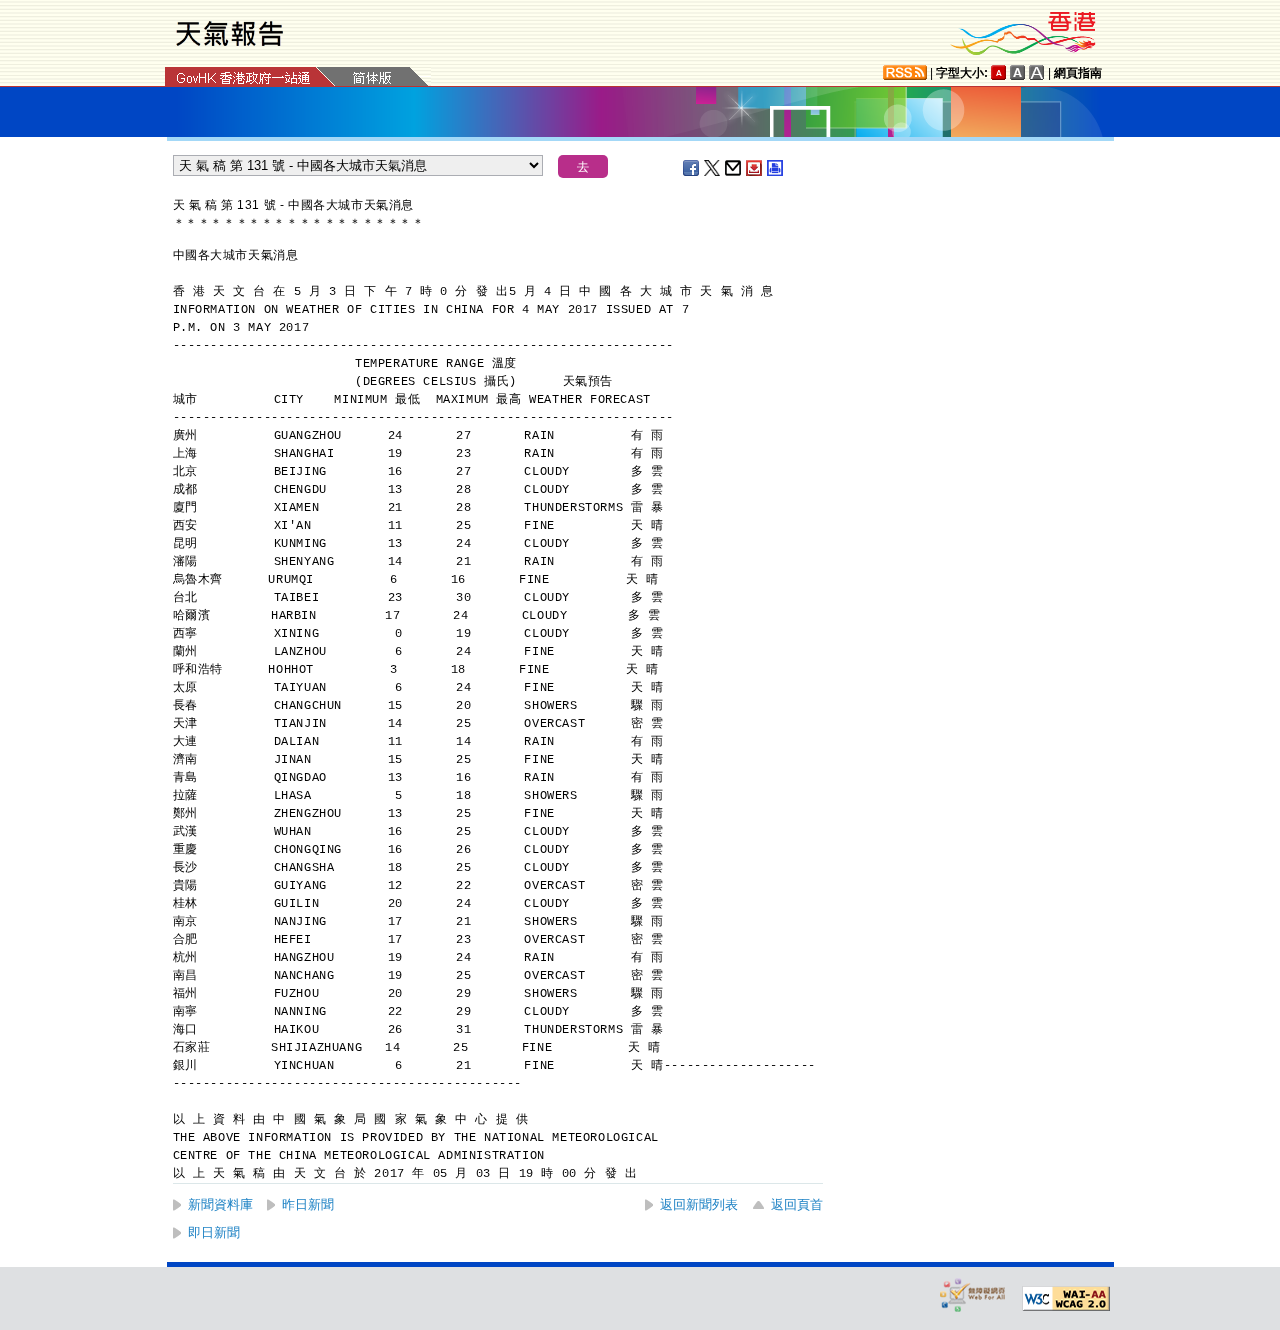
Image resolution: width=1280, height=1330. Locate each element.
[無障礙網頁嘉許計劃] (973, 1294)
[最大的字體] (1037, 72)
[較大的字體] (1018, 72)
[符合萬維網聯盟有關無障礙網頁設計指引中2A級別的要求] (1066, 1299)
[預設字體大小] (999, 72)
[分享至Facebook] (692, 168)
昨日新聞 (308, 1204)
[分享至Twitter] (713, 168)
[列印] (776, 168)
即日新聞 (214, 1232)
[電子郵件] (734, 168)
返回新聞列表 (699, 1204)
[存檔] (755, 168)
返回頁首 (797, 1204)
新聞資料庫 (220, 1204)
